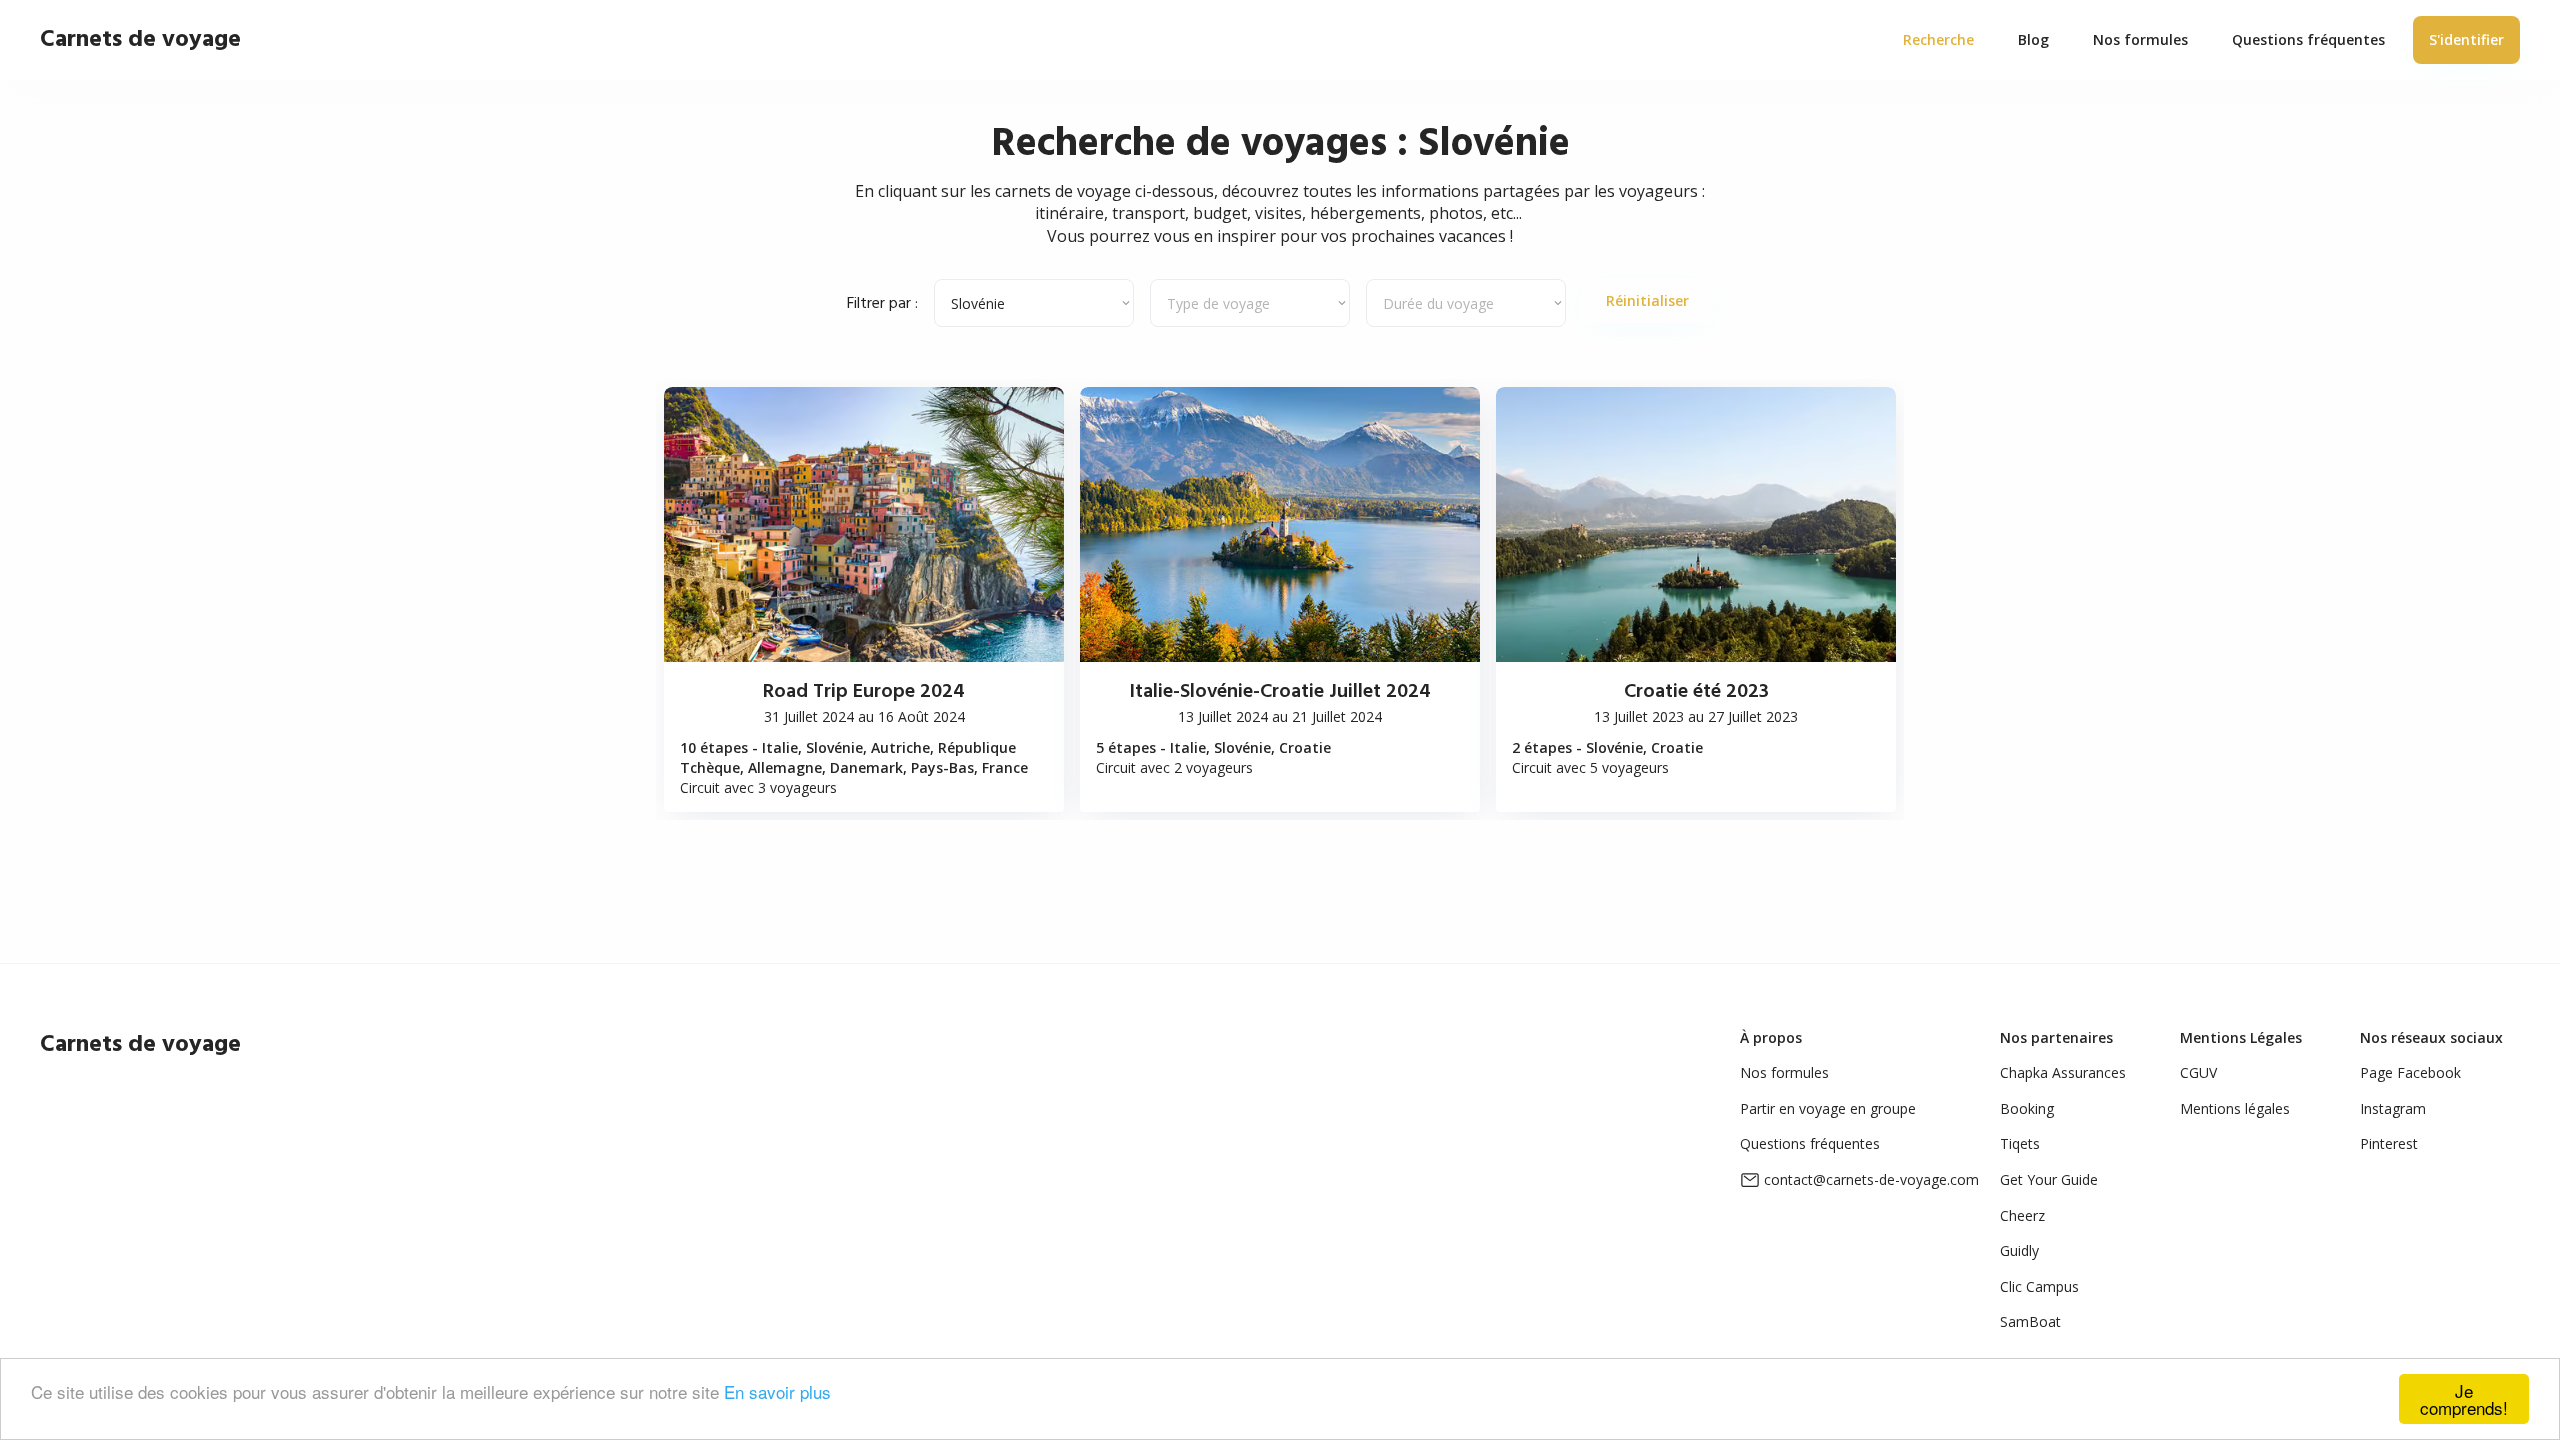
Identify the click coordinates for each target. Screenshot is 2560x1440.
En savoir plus (777, 1391)
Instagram (2393, 1108)
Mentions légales (2235, 1108)
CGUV (2198, 1072)
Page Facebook (2410, 1072)
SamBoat (2030, 1321)
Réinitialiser (1647, 300)
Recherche (1938, 39)
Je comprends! (2464, 1399)
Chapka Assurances (2063, 1072)
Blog (2033, 39)
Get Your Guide (2049, 1179)
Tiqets (2020, 1143)
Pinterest (2389, 1143)
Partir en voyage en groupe (1828, 1108)
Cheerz (2022, 1215)
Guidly (2019, 1250)
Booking (2027, 1108)
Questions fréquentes (1810, 1143)
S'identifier (2466, 39)
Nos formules (1784, 1072)
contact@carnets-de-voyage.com (1871, 1179)
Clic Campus (2039, 1286)
